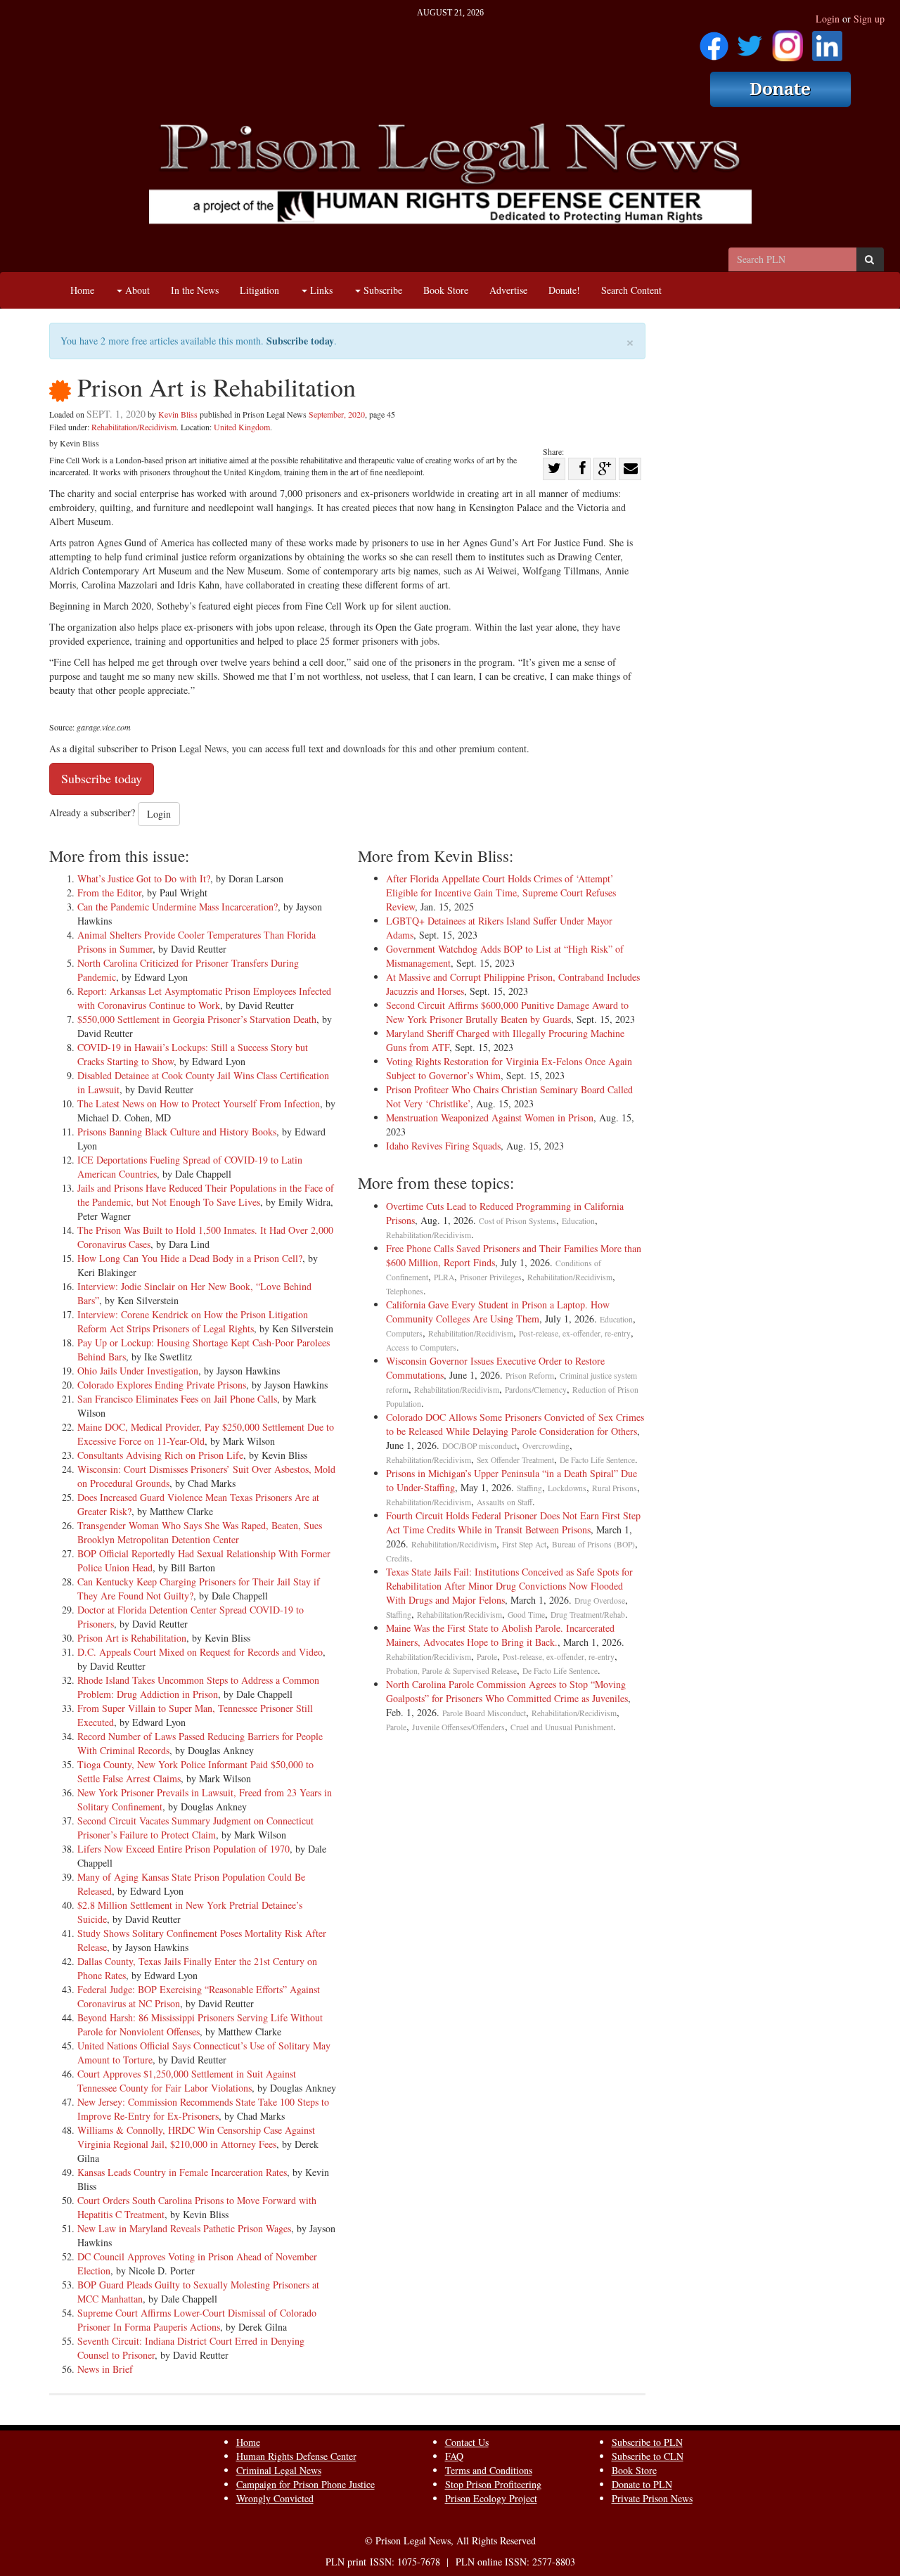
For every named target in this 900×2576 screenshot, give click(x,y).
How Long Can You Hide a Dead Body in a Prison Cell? (190, 1258)
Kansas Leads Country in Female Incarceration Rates (182, 2172)
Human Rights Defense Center (296, 2456)
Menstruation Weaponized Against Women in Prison (490, 1118)
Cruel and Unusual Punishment (562, 1727)
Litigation (259, 290)
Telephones (405, 1291)
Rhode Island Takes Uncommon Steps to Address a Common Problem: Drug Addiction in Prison (198, 1687)
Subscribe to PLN (647, 2442)
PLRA (444, 1277)
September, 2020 (337, 414)
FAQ (454, 2456)
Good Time (526, 1615)
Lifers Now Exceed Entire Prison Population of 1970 (184, 1849)
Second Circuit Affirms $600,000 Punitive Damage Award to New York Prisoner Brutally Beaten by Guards (507, 1012)
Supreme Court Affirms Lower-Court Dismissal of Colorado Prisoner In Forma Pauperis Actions (197, 2320)
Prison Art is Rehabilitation (132, 1638)
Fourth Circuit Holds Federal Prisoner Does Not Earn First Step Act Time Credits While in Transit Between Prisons (513, 1522)
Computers (404, 1333)
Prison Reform (530, 1376)
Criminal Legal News (279, 2470)
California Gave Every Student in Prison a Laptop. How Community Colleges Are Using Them (498, 1312)
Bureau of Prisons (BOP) (593, 1544)
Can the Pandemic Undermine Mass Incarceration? (178, 907)
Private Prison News (652, 2498)
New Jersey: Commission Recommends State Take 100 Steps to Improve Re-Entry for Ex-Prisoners (203, 2109)
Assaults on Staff (504, 1502)
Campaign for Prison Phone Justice (306, 2484)
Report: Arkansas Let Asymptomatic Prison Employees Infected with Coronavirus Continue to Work (204, 998)
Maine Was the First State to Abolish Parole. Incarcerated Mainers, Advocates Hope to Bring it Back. (500, 1635)
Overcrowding (546, 1446)
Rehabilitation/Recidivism (134, 427)
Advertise (508, 290)
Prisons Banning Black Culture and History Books (177, 1132)
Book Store (446, 290)
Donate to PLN (642, 2484)
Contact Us (467, 2442)
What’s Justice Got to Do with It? (144, 878)
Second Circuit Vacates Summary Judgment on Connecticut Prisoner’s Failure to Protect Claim (195, 1828)
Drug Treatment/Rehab (588, 1615)
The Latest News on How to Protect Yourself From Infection (199, 1103)
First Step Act (524, 1544)
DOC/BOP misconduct (480, 1446)
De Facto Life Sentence (597, 1460)
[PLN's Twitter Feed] (750, 41)
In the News (195, 290)
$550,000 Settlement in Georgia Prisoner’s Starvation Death (197, 1019)
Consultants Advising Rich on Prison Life (160, 1455)
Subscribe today (300, 341)
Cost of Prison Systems (517, 1221)
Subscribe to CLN (648, 2456)
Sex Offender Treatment (515, 1460)
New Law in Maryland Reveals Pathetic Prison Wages (184, 2228)
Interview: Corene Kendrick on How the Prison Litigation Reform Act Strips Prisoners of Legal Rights (193, 1321)
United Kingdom (242, 427)
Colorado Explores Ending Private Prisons (162, 1385)
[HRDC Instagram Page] (787, 41)
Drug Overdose (600, 1601)
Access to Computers (421, 1347)
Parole (487, 1657)
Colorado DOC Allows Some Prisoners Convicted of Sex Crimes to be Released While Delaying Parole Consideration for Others (515, 1424)
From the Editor (109, 893)
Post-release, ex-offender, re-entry (575, 1333)
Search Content (631, 290)
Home (82, 290)
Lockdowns (567, 1488)
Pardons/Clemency (536, 1390)
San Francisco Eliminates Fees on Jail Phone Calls (177, 1399)
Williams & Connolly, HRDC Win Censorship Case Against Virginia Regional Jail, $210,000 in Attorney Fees (196, 2137)
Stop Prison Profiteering (493, 2484)
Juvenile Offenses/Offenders (458, 1727)
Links (320, 290)
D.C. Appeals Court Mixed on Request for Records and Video (200, 1652)
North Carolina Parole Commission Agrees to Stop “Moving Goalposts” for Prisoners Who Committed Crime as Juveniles (507, 1691)
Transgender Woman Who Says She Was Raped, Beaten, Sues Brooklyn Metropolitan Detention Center (200, 1532)
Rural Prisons (615, 1488)
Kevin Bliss (178, 414)
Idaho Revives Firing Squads (443, 1146)
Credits (398, 1558)
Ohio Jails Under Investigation (138, 1371)
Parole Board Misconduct (484, 1713)
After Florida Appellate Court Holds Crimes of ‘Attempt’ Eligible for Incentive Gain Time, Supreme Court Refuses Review (501, 893)
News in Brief (105, 2369)
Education (578, 1221)
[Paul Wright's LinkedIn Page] (827, 41)
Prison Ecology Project (491, 2498)
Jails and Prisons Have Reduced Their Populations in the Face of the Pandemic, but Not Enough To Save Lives (206, 1195)
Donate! (564, 290)
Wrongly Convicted (275, 2498)
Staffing (529, 1488)
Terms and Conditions (489, 2470)
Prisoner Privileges (491, 1277)
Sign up (869, 19)
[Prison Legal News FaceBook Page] (714, 41)
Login (828, 19)
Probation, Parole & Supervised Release (451, 1671)
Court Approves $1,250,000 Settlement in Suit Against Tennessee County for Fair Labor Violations (187, 2081)
